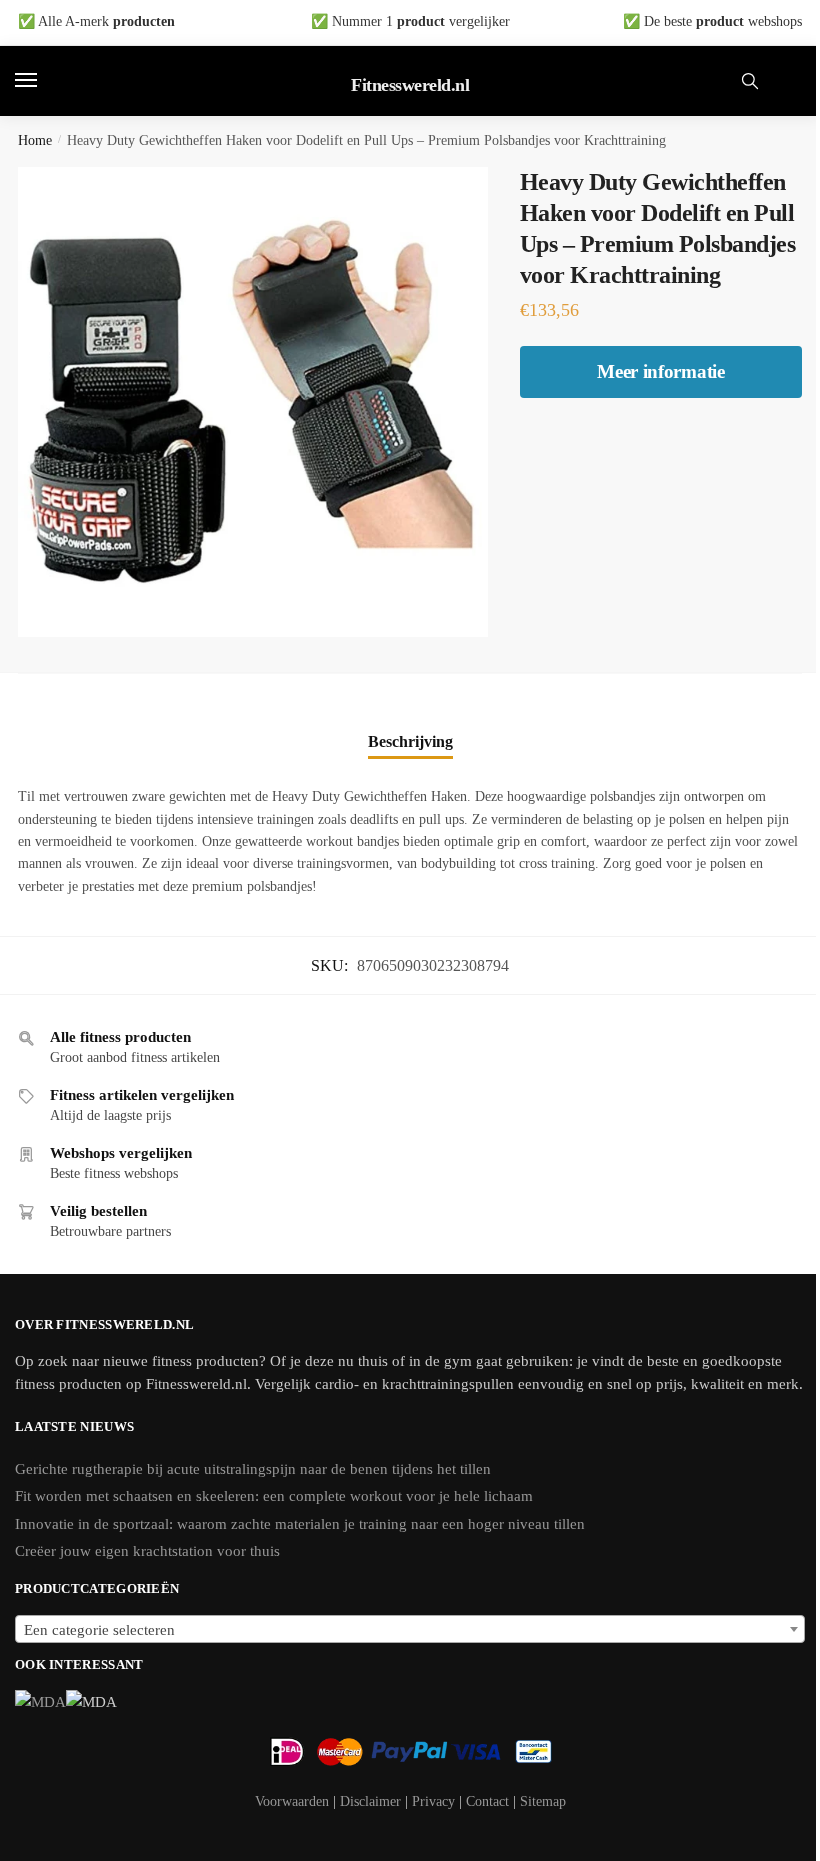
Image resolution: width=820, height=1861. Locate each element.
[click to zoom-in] (253, 402)
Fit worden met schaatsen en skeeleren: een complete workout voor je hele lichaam (274, 1496)
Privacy (433, 1801)
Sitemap (543, 1801)
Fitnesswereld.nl (410, 85)
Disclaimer (370, 1801)
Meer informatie (661, 371)
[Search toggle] (750, 81)
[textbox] (410, 1630)
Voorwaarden (292, 1801)
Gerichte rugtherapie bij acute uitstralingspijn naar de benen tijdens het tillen (253, 1469)
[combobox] (410, 1629)
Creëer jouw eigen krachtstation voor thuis (147, 1551)
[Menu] (45, 81)
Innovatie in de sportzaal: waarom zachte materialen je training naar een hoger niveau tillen (300, 1524)
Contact (487, 1801)
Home (35, 140)
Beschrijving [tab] (410, 741)
